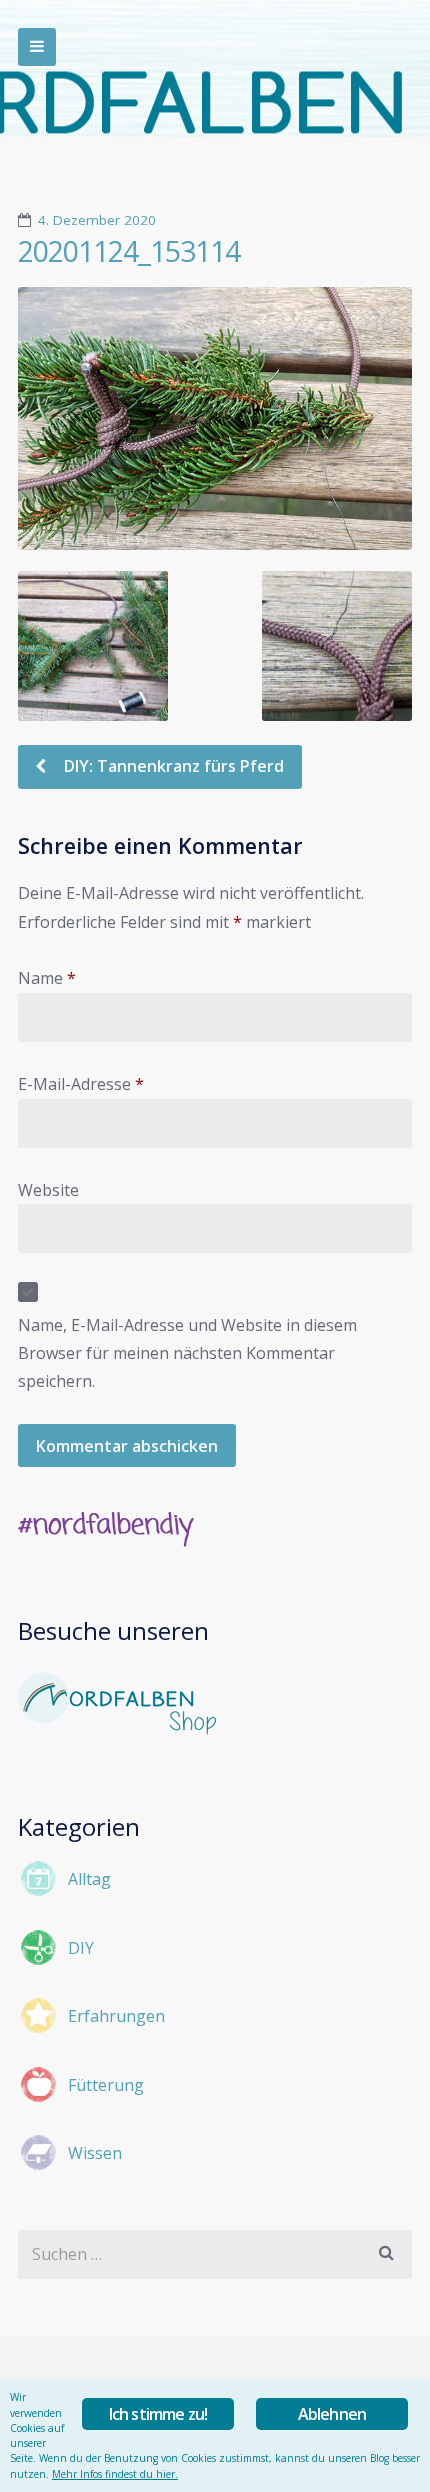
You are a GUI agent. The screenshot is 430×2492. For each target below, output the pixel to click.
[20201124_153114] (215, 418)
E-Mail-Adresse (81, 1084)
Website (48, 1190)
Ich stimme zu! (158, 2414)
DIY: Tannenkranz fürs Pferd (172, 766)
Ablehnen (332, 2414)
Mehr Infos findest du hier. (115, 2474)
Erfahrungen (116, 2016)
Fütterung (106, 2085)
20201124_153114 (129, 251)
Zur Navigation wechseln (37, 47)
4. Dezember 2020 (97, 220)
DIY (81, 1948)
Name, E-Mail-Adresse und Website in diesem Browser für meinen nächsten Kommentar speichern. (187, 1353)
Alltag (89, 1879)
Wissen (95, 2153)
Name (47, 978)
